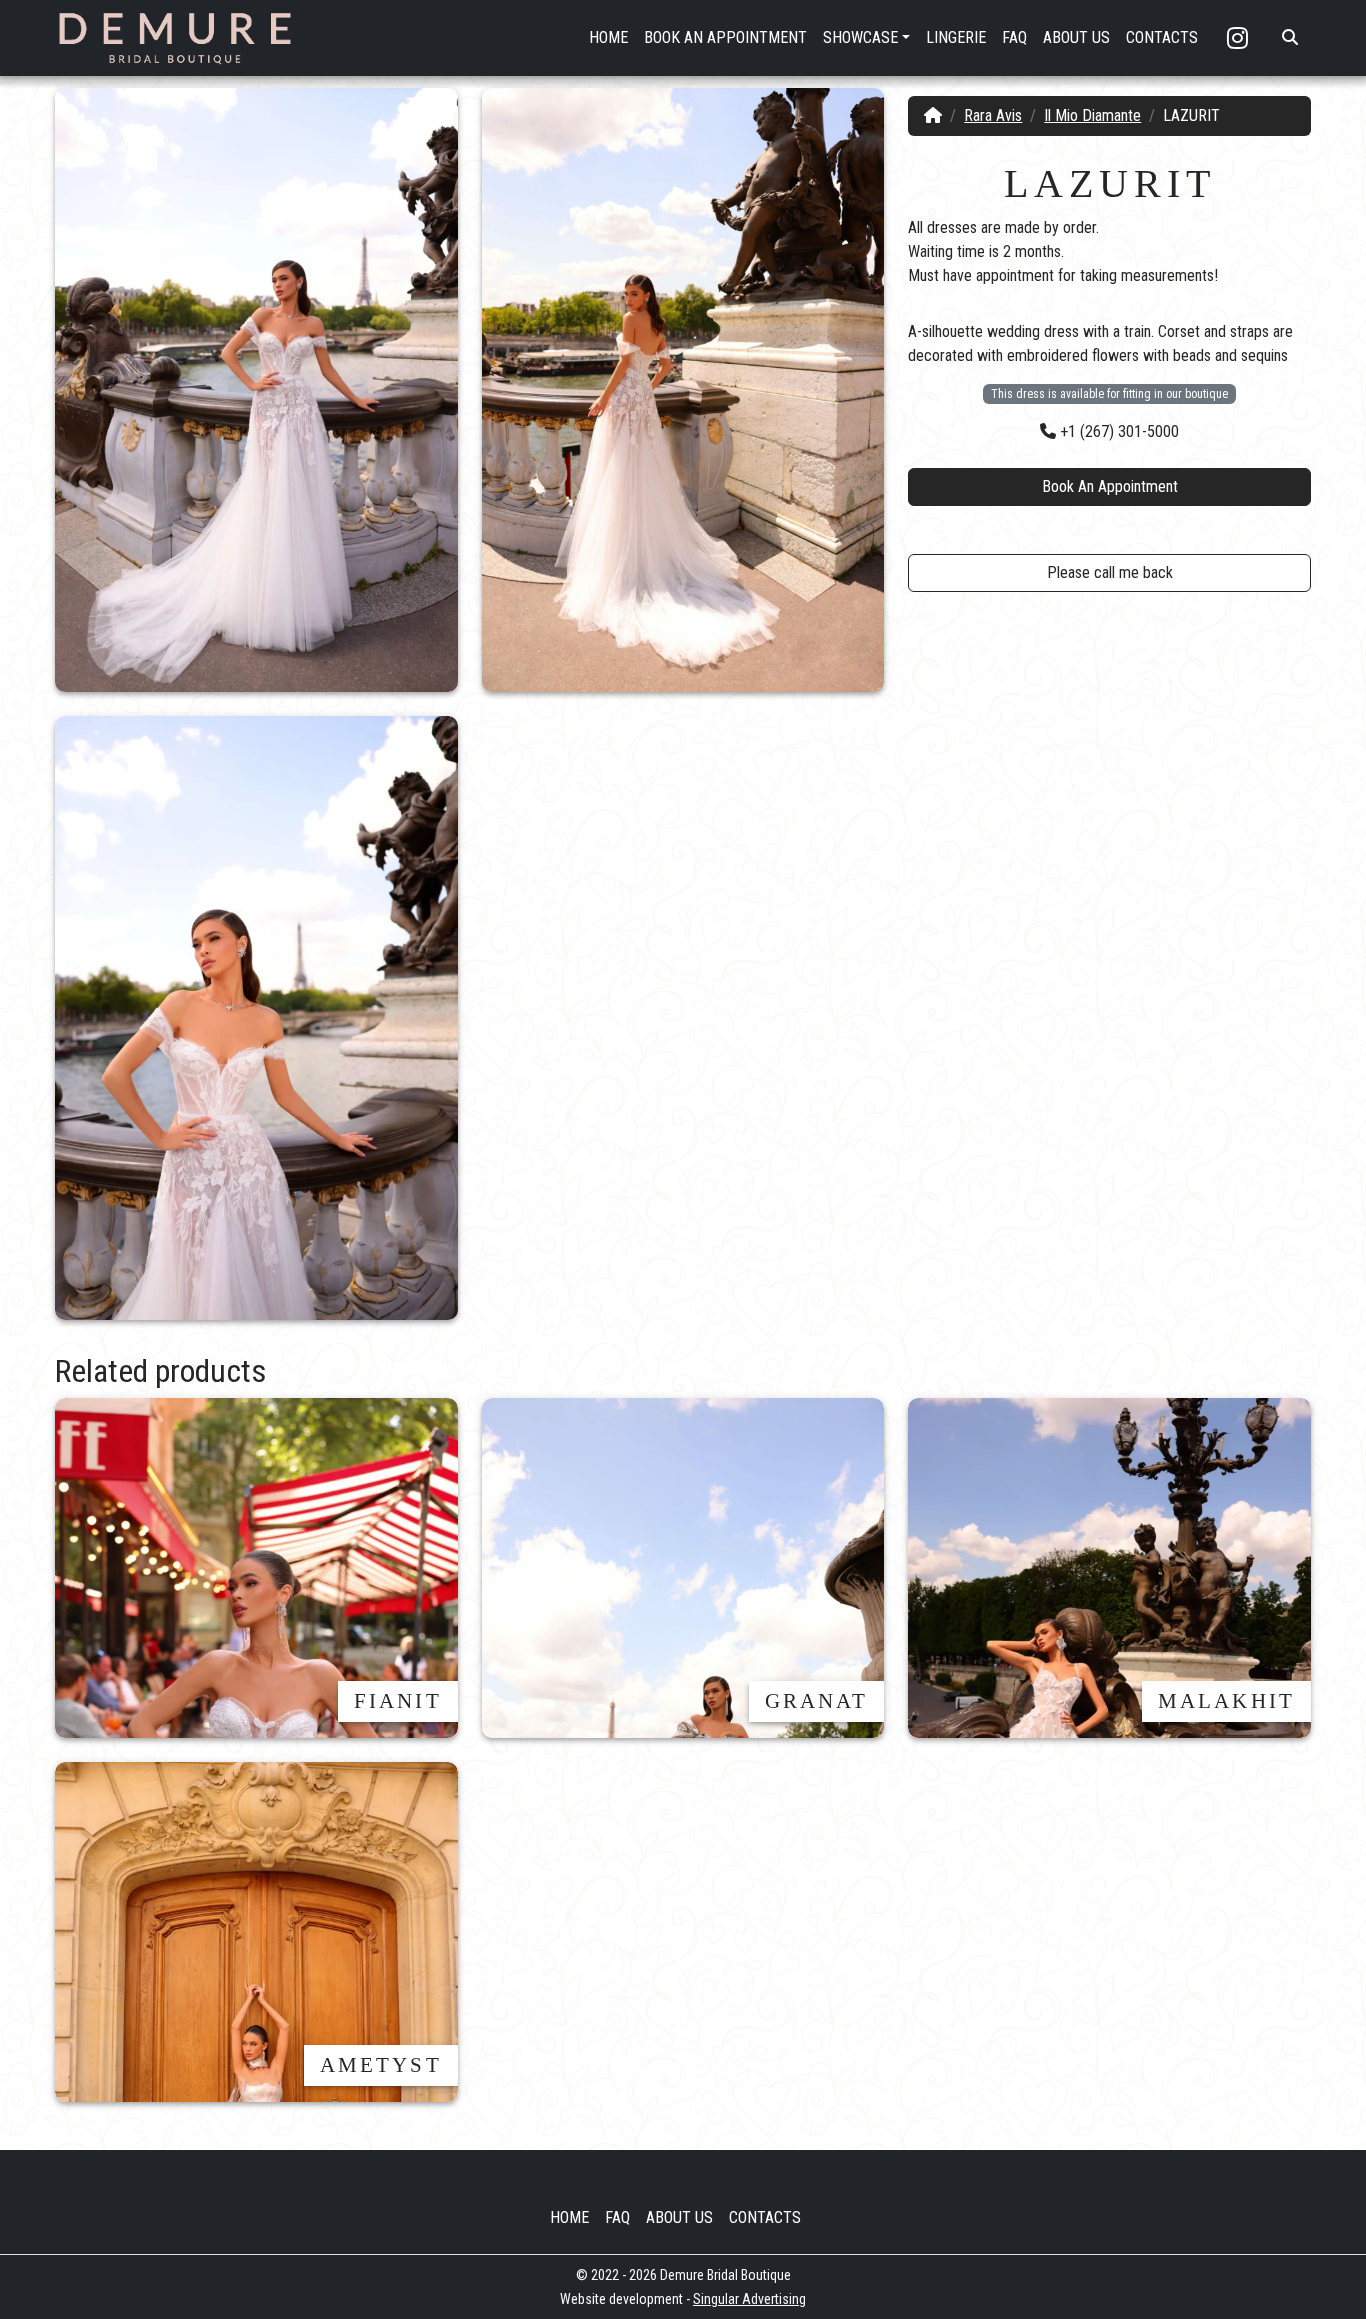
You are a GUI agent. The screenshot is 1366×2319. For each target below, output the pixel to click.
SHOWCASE (860, 37)
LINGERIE (956, 37)
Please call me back (1110, 572)
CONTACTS (1162, 37)
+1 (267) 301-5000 (1117, 431)
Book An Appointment (1110, 486)
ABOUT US (1076, 37)
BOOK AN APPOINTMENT (725, 37)
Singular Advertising (749, 2299)
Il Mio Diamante (1092, 115)
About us (679, 2217)
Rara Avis (993, 115)
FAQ (1014, 37)
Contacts (765, 2217)
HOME (608, 37)
